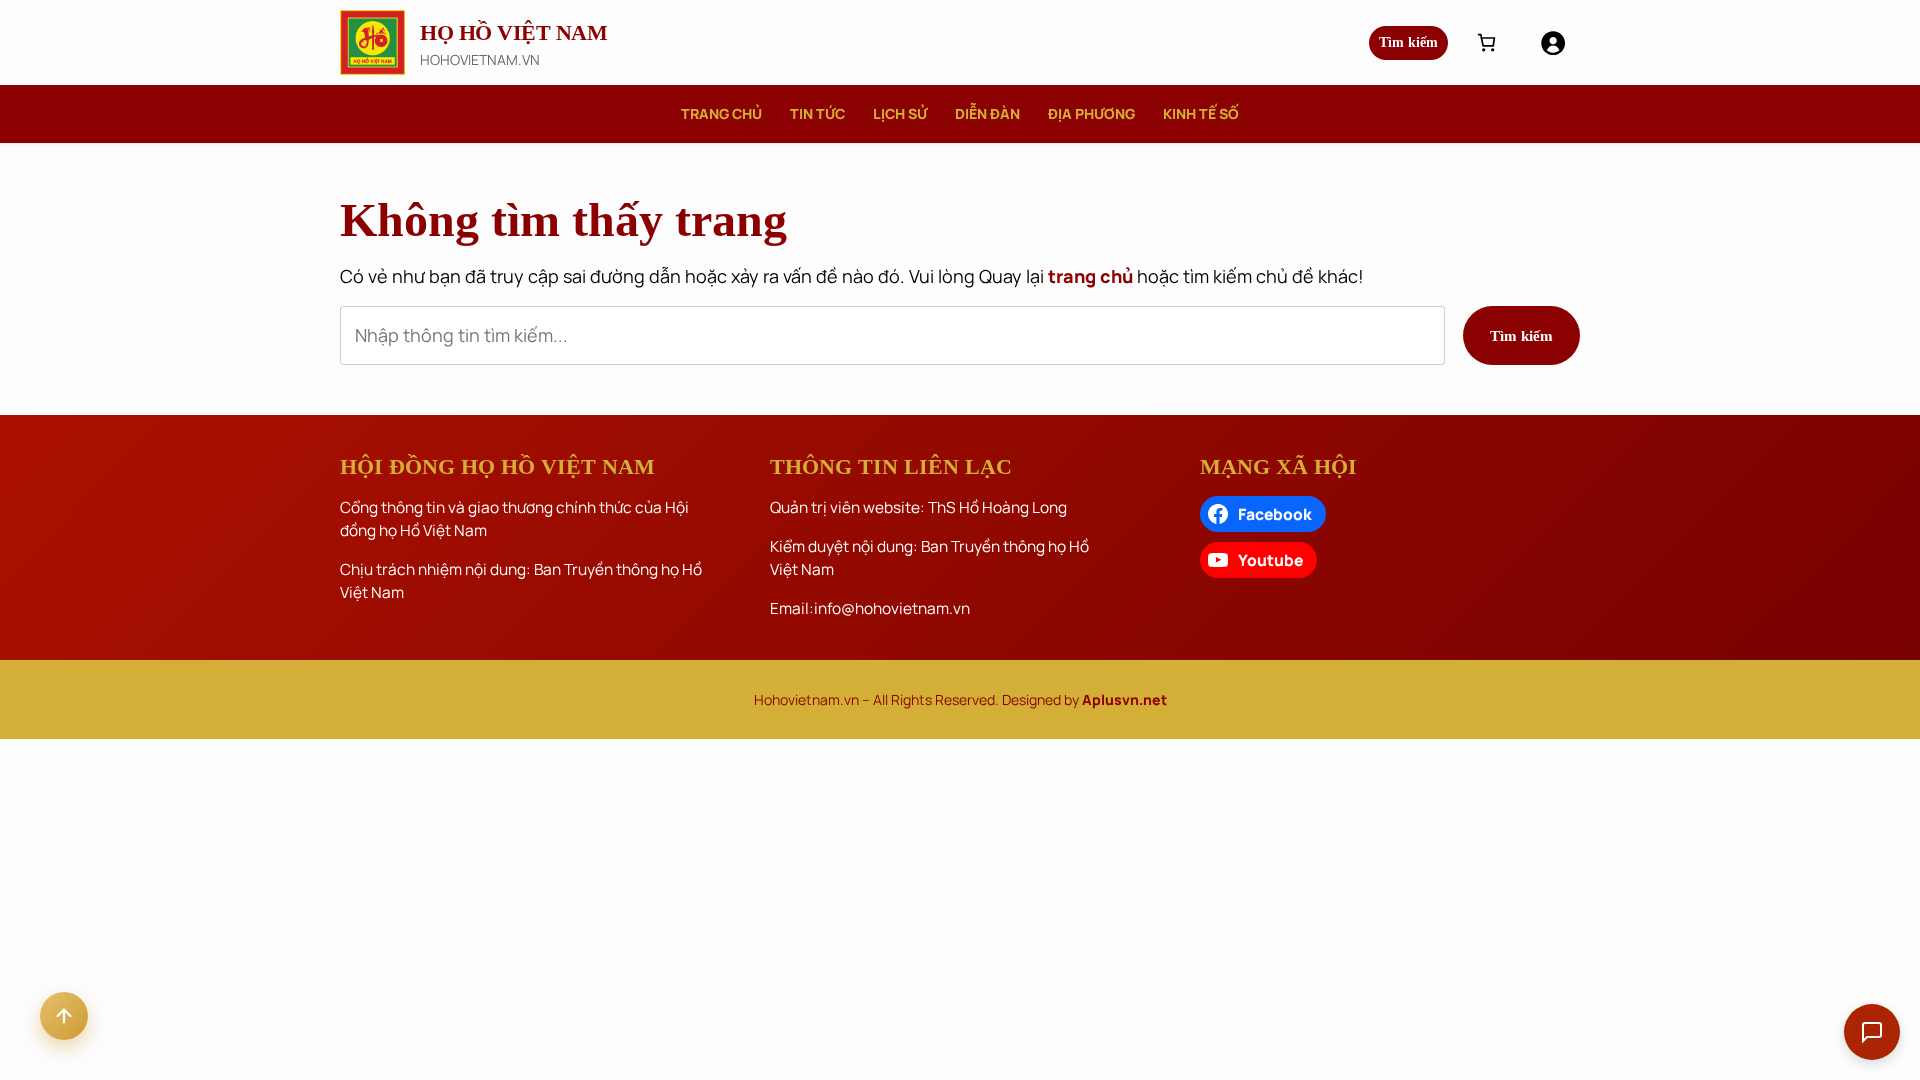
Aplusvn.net (1124, 699)
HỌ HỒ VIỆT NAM (513, 32)
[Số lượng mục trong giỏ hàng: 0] (1486, 42)
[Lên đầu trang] (64, 1016)
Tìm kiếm (1408, 42)
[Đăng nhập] (1552, 42)
